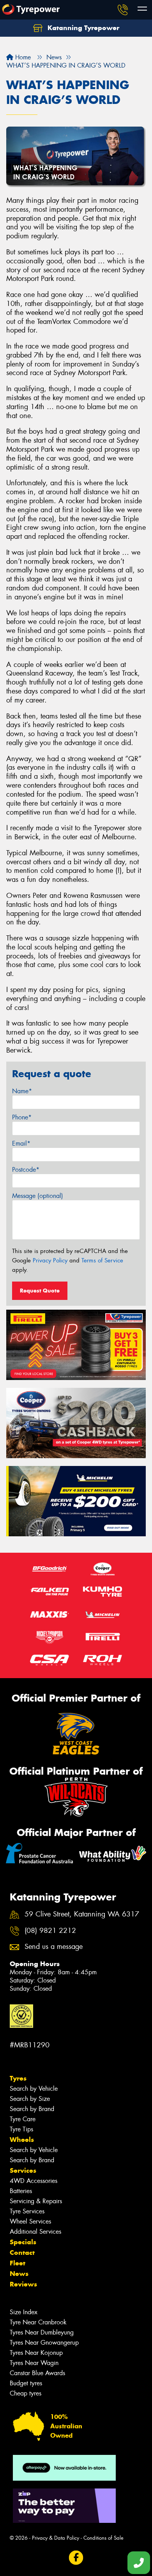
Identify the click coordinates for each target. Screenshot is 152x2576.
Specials (23, 2242)
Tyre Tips (21, 2129)
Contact (22, 2252)
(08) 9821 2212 (50, 1931)
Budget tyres (26, 2383)
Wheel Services (30, 2221)
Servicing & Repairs (36, 2201)
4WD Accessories (34, 2181)
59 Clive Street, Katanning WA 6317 (82, 1914)
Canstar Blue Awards (37, 2373)
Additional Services (35, 2232)
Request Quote (40, 1291)
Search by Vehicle (34, 2089)
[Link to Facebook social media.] (76, 2558)
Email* (21, 1143)
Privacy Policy (50, 1260)
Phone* (22, 1117)
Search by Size (30, 2099)
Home (22, 57)
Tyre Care (23, 2119)
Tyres (18, 2078)
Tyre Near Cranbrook (38, 2322)
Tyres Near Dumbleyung (42, 2332)
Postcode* (26, 1170)
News (19, 2274)
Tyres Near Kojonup (36, 2353)
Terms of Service (102, 1260)
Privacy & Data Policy (56, 2538)
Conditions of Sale (103, 2538)
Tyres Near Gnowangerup (44, 2343)
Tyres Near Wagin (34, 2363)
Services (23, 2170)
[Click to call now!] (123, 10)
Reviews (23, 2284)
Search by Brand (32, 2109)
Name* (22, 1091)
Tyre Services (27, 2211)
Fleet (18, 2263)
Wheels (22, 2140)
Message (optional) (38, 1196)
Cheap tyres (26, 2393)
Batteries (21, 2191)
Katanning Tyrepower (82, 28)
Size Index (24, 2312)
